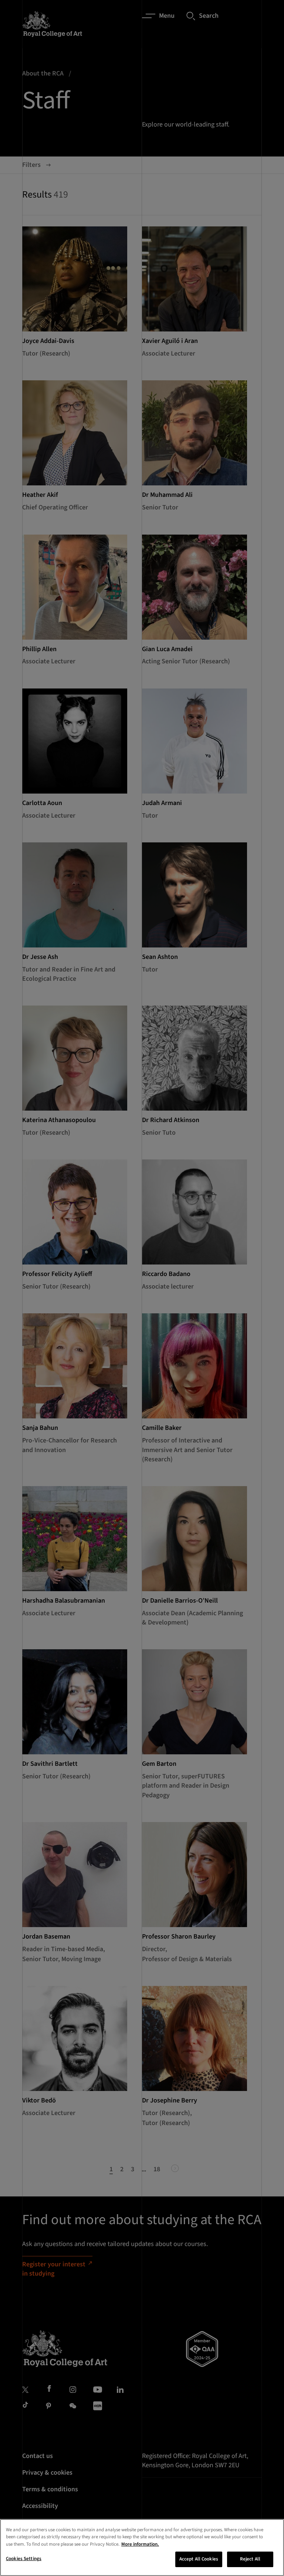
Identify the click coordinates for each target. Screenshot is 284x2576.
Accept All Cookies (199, 2559)
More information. (140, 2544)
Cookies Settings (24, 2559)
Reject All (250, 2559)
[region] (142, 2548)
